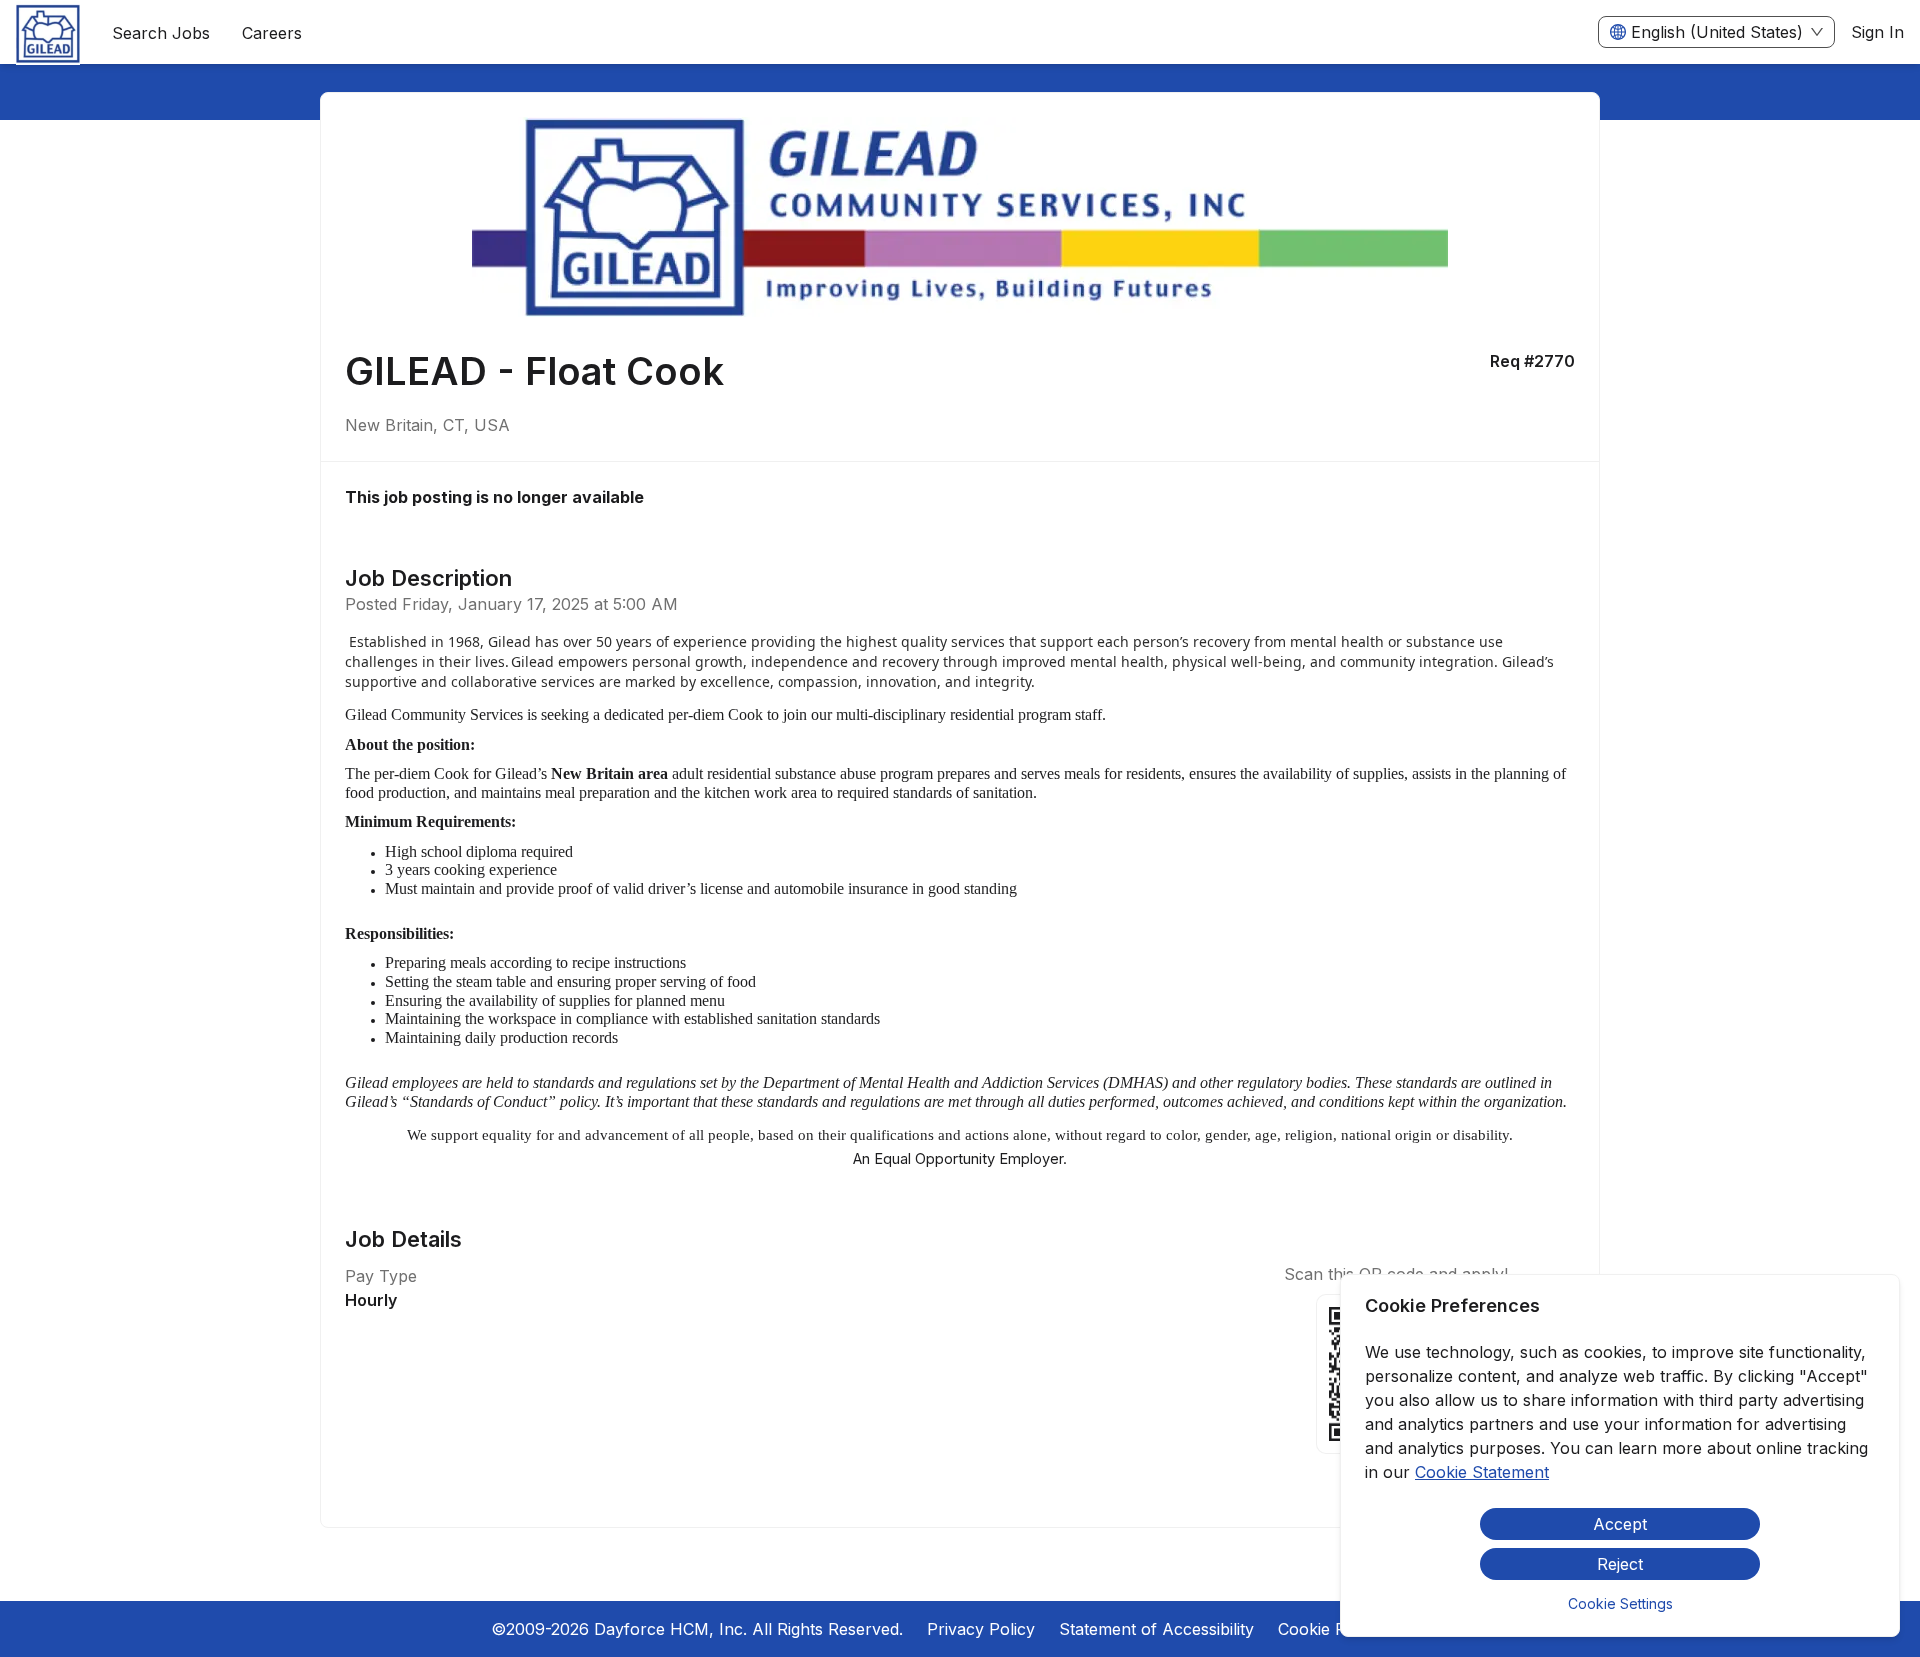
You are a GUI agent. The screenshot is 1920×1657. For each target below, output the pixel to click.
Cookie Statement (1482, 1472)
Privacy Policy (981, 1629)
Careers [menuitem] (272, 33)
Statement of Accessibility (1156, 1629)
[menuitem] (48, 33)
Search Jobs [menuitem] (161, 33)
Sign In (1877, 32)
